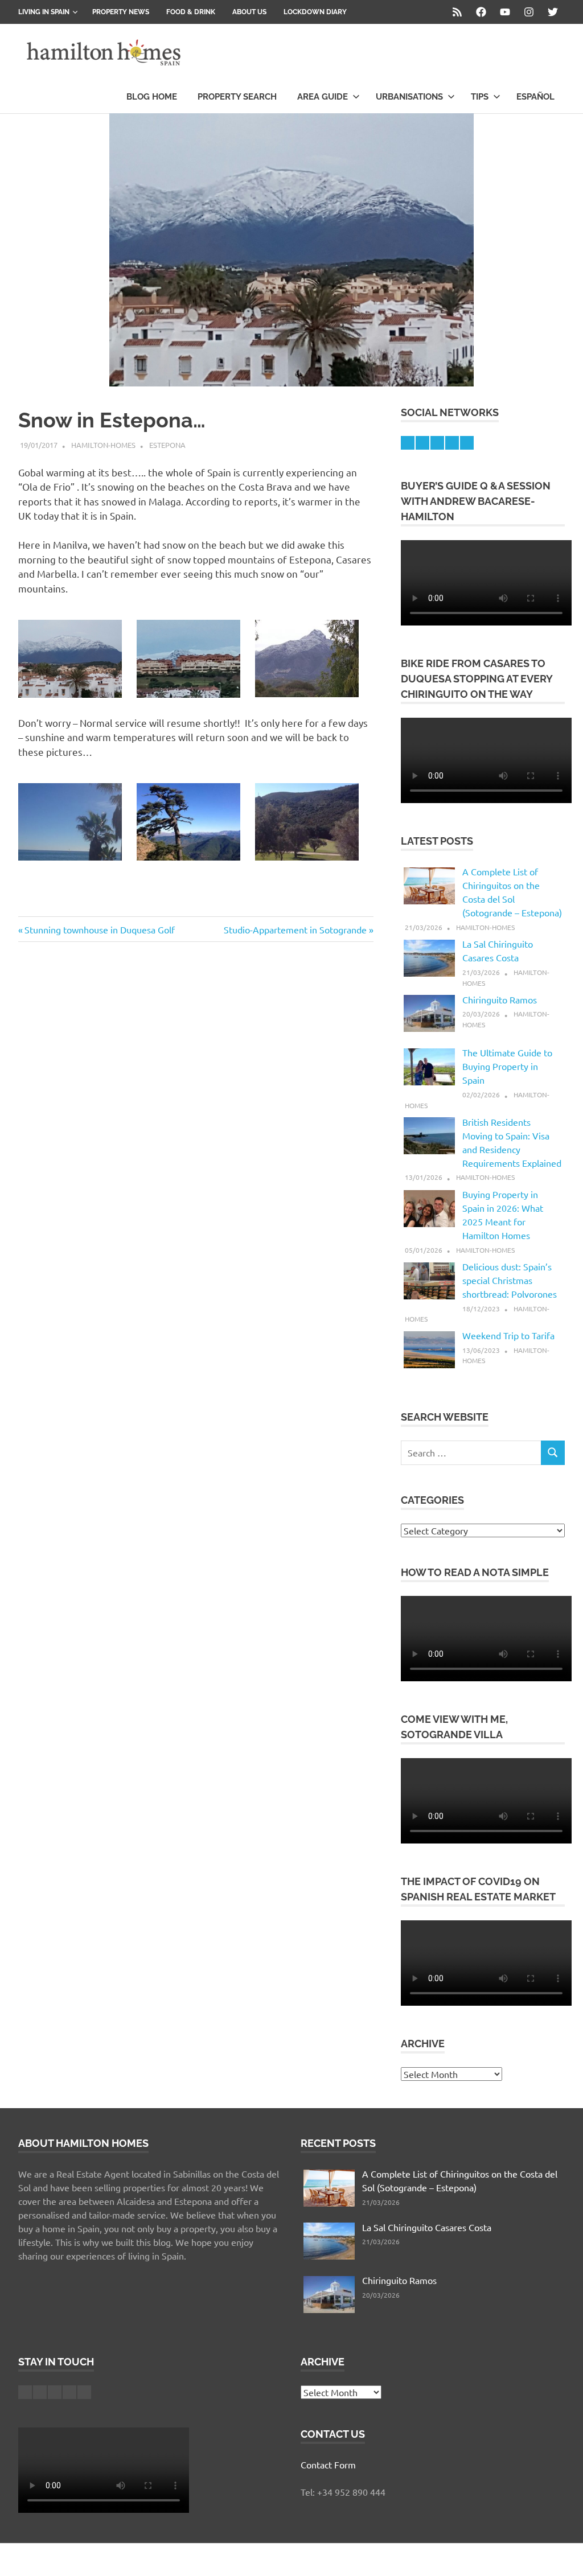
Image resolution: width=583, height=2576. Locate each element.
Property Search (237, 97)
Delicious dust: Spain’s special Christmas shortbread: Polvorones (510, 1280)
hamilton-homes (103, 445)
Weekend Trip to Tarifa (508, 1335)
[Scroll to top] (563, 2556)
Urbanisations (409, 97)
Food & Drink (191, 12)
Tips (480, 97)
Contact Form (328, 2464)
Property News (121, 12)
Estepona (167, 445)
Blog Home (152, 97)
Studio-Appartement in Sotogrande (295, 929)
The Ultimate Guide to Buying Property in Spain (507, 1066)
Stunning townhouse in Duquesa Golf (99, 929)
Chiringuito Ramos (500, 999)
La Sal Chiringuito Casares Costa (427, 2227)
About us (249, 12)
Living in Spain (44, 12)
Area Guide (323, 97)
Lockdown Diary (315, 12)
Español (535, 97)
